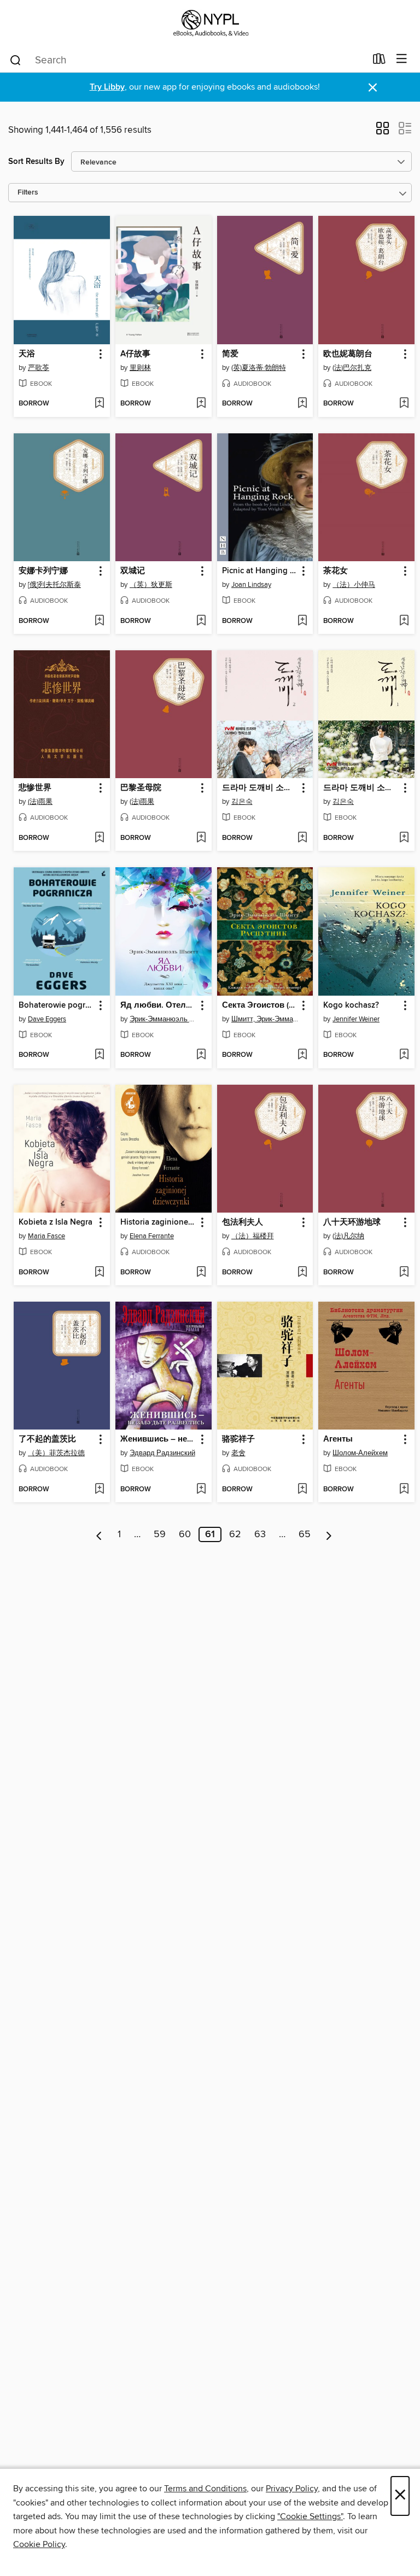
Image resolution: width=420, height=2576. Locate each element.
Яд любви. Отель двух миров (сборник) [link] (158, 1005)
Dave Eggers (47, 1019)
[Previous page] (99, 1534)
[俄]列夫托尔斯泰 (54, 585)
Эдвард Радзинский (162, 1453)
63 (260, 1534)
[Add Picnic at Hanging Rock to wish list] (302, 621)
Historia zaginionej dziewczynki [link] (158, 1222)
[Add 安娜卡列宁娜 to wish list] (99, 621)
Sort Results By (36, 161)
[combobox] (187, 60)
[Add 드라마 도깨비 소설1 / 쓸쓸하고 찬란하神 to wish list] (404, 838)
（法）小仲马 (354, 585)
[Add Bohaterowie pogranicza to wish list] (99, 1055)
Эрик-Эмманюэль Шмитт (165, 1019)
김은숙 (242, 802)
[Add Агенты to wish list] (404, 1490)
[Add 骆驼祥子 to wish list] (302, 1490)
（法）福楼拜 (253, 1236)
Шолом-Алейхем (360, 1453)
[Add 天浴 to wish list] (99, 404)
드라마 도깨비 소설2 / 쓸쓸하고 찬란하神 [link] (260, 788)
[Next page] (329, 1534)
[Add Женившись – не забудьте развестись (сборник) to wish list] (201, 1490)
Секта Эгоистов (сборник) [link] (260, 1005)
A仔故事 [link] (135, 354)
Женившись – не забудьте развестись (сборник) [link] (158, 1439)
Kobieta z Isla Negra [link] (56, 1222)
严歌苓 (39, 368)
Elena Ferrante (152, 1236)
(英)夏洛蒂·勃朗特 (259, 368)
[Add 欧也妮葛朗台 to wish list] (404, 404)
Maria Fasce (46, 1236)
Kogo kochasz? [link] (351, 1005)
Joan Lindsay (251, 585)
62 (235, 1534)
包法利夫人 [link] (243, 1222)
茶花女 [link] (336, 571)
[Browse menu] (402, 59)
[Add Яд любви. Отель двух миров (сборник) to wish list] (201, 1055)
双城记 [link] (133, 571)
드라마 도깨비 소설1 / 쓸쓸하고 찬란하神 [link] (361, 788)
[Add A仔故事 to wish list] (201, 404)
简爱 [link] (230, 354)
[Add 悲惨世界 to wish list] (99, 838)
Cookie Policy (39, 2544)
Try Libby (107, 87)
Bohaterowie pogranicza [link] (57, 1005)
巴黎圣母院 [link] (141, 788)
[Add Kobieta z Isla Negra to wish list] (99, 1273)
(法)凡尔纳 (348, 1236)
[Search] (16, 60)
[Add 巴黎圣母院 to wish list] (201, 838)
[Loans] (379, 61)
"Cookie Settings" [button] (310, 2516)
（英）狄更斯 (151, 585)
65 (305, 1534)
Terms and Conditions (205, 2489)
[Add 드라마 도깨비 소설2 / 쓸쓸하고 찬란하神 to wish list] (302, 838)
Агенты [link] (338, 1439)
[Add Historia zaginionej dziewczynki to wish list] (201, 1273)
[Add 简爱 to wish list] (302, 404)
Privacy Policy (292, 2489)
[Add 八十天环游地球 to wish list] (404, 1273)
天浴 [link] (27, 354)
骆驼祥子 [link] (238, 1439)
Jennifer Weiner (356, 1019)
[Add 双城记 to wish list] (201, 621)
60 (185, 1534)
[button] (383, 132)
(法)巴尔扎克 (352, 368)
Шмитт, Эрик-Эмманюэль (267, 1019)
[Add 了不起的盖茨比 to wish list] (99, 1490)
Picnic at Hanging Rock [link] (260, 571)
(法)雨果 (40, 802)
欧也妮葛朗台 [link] (348, 354)
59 (160, 1534)
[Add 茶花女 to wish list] (404, 621)
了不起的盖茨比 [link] (47, 1439)
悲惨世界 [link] (35, 788)
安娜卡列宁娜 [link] (43, 571)
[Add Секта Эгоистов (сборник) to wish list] (302, 1055)
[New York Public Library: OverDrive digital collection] (210, 23)
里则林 (140, 368)
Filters (28, 193)
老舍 (238, 1453)
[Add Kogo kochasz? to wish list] (404, 1055)
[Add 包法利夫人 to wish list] (302, 1273)
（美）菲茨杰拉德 (56, 1453)
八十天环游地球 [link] (352, 1222)
